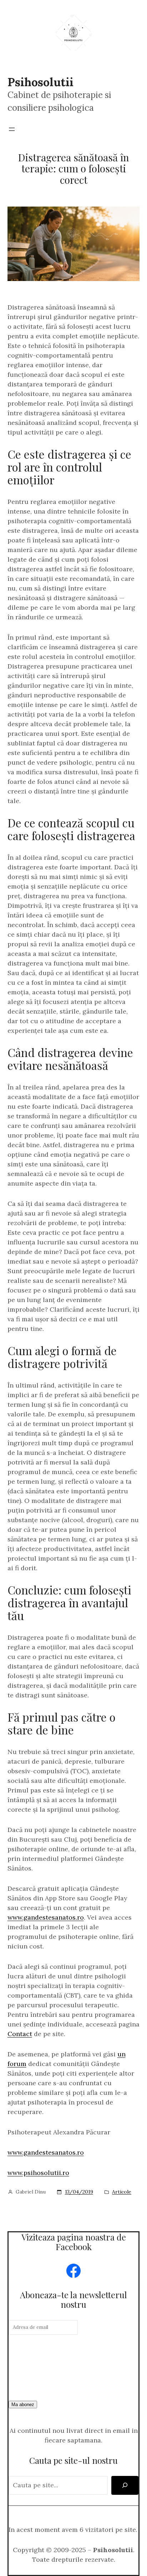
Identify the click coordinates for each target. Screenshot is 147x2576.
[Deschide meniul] (12, 129)
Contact (20, 2034)
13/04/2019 (79, 2192)
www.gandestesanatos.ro (46, 1917)
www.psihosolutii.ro (38, 2173)
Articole (122, 2192)
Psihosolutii (40, 82)
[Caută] (125, 2485)
